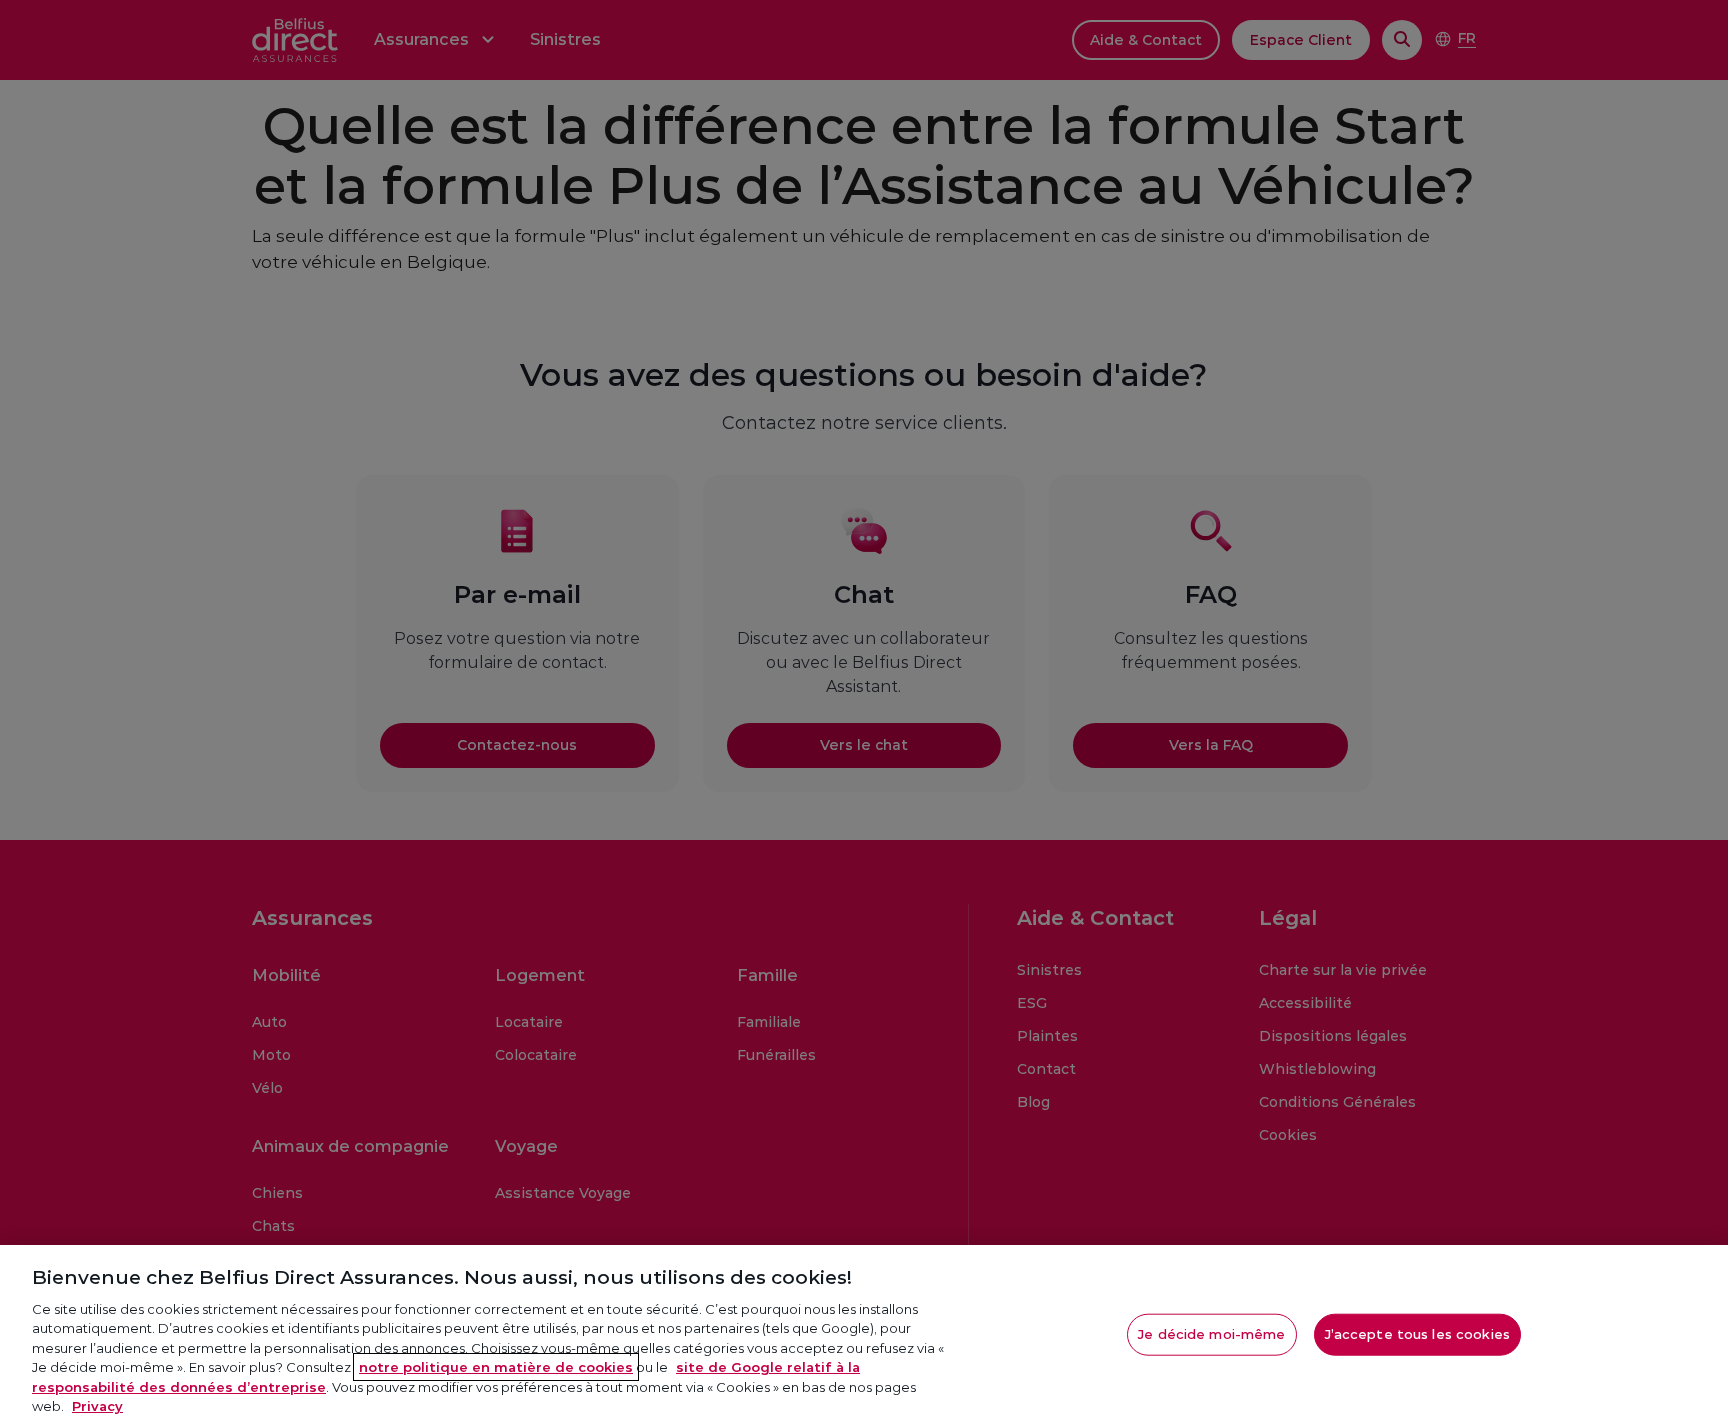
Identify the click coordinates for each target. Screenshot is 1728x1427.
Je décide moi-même (1211, 1334)
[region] (864, 1336)
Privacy (97, 1406)
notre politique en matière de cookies (496, 1367)
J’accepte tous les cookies (1417, 1334)
